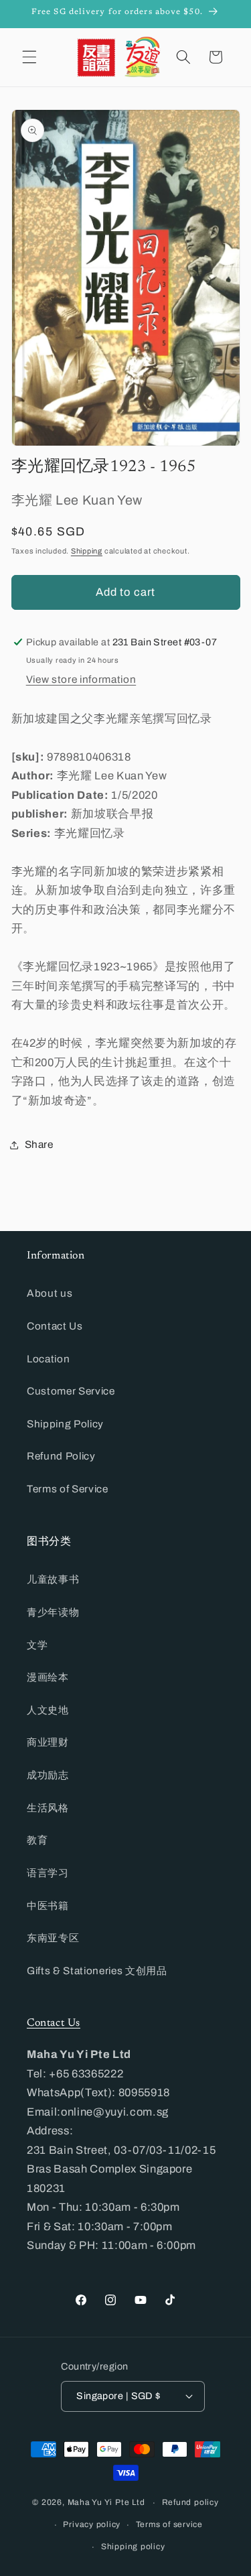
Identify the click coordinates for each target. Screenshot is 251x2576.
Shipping (87, 551)
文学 (37, 1645)
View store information (81, 679)
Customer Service (71, 1391)
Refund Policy (61, 1456)
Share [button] (39, 1144)
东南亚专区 (53, 1938)
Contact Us (55, 1326)
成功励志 (48, 1775)
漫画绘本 (48, 1677)
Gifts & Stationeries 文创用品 (97, 1971)
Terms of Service (68, 1489)
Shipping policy (133, 2547)
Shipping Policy (65, 1424)
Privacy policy (92, 2524)
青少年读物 (53, 1612)
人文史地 (48, 1710)
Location (48, 1359)
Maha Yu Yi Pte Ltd (106, 2503)
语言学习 (48, 1873)
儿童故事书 (53, 1579)
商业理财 (48, 1742)
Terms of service (169, 2524)
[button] (29, 57)
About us (50, 1293)
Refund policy (190, 2502)
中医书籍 (48, 1906)
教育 (37, 1840)
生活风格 (48, 1808)
